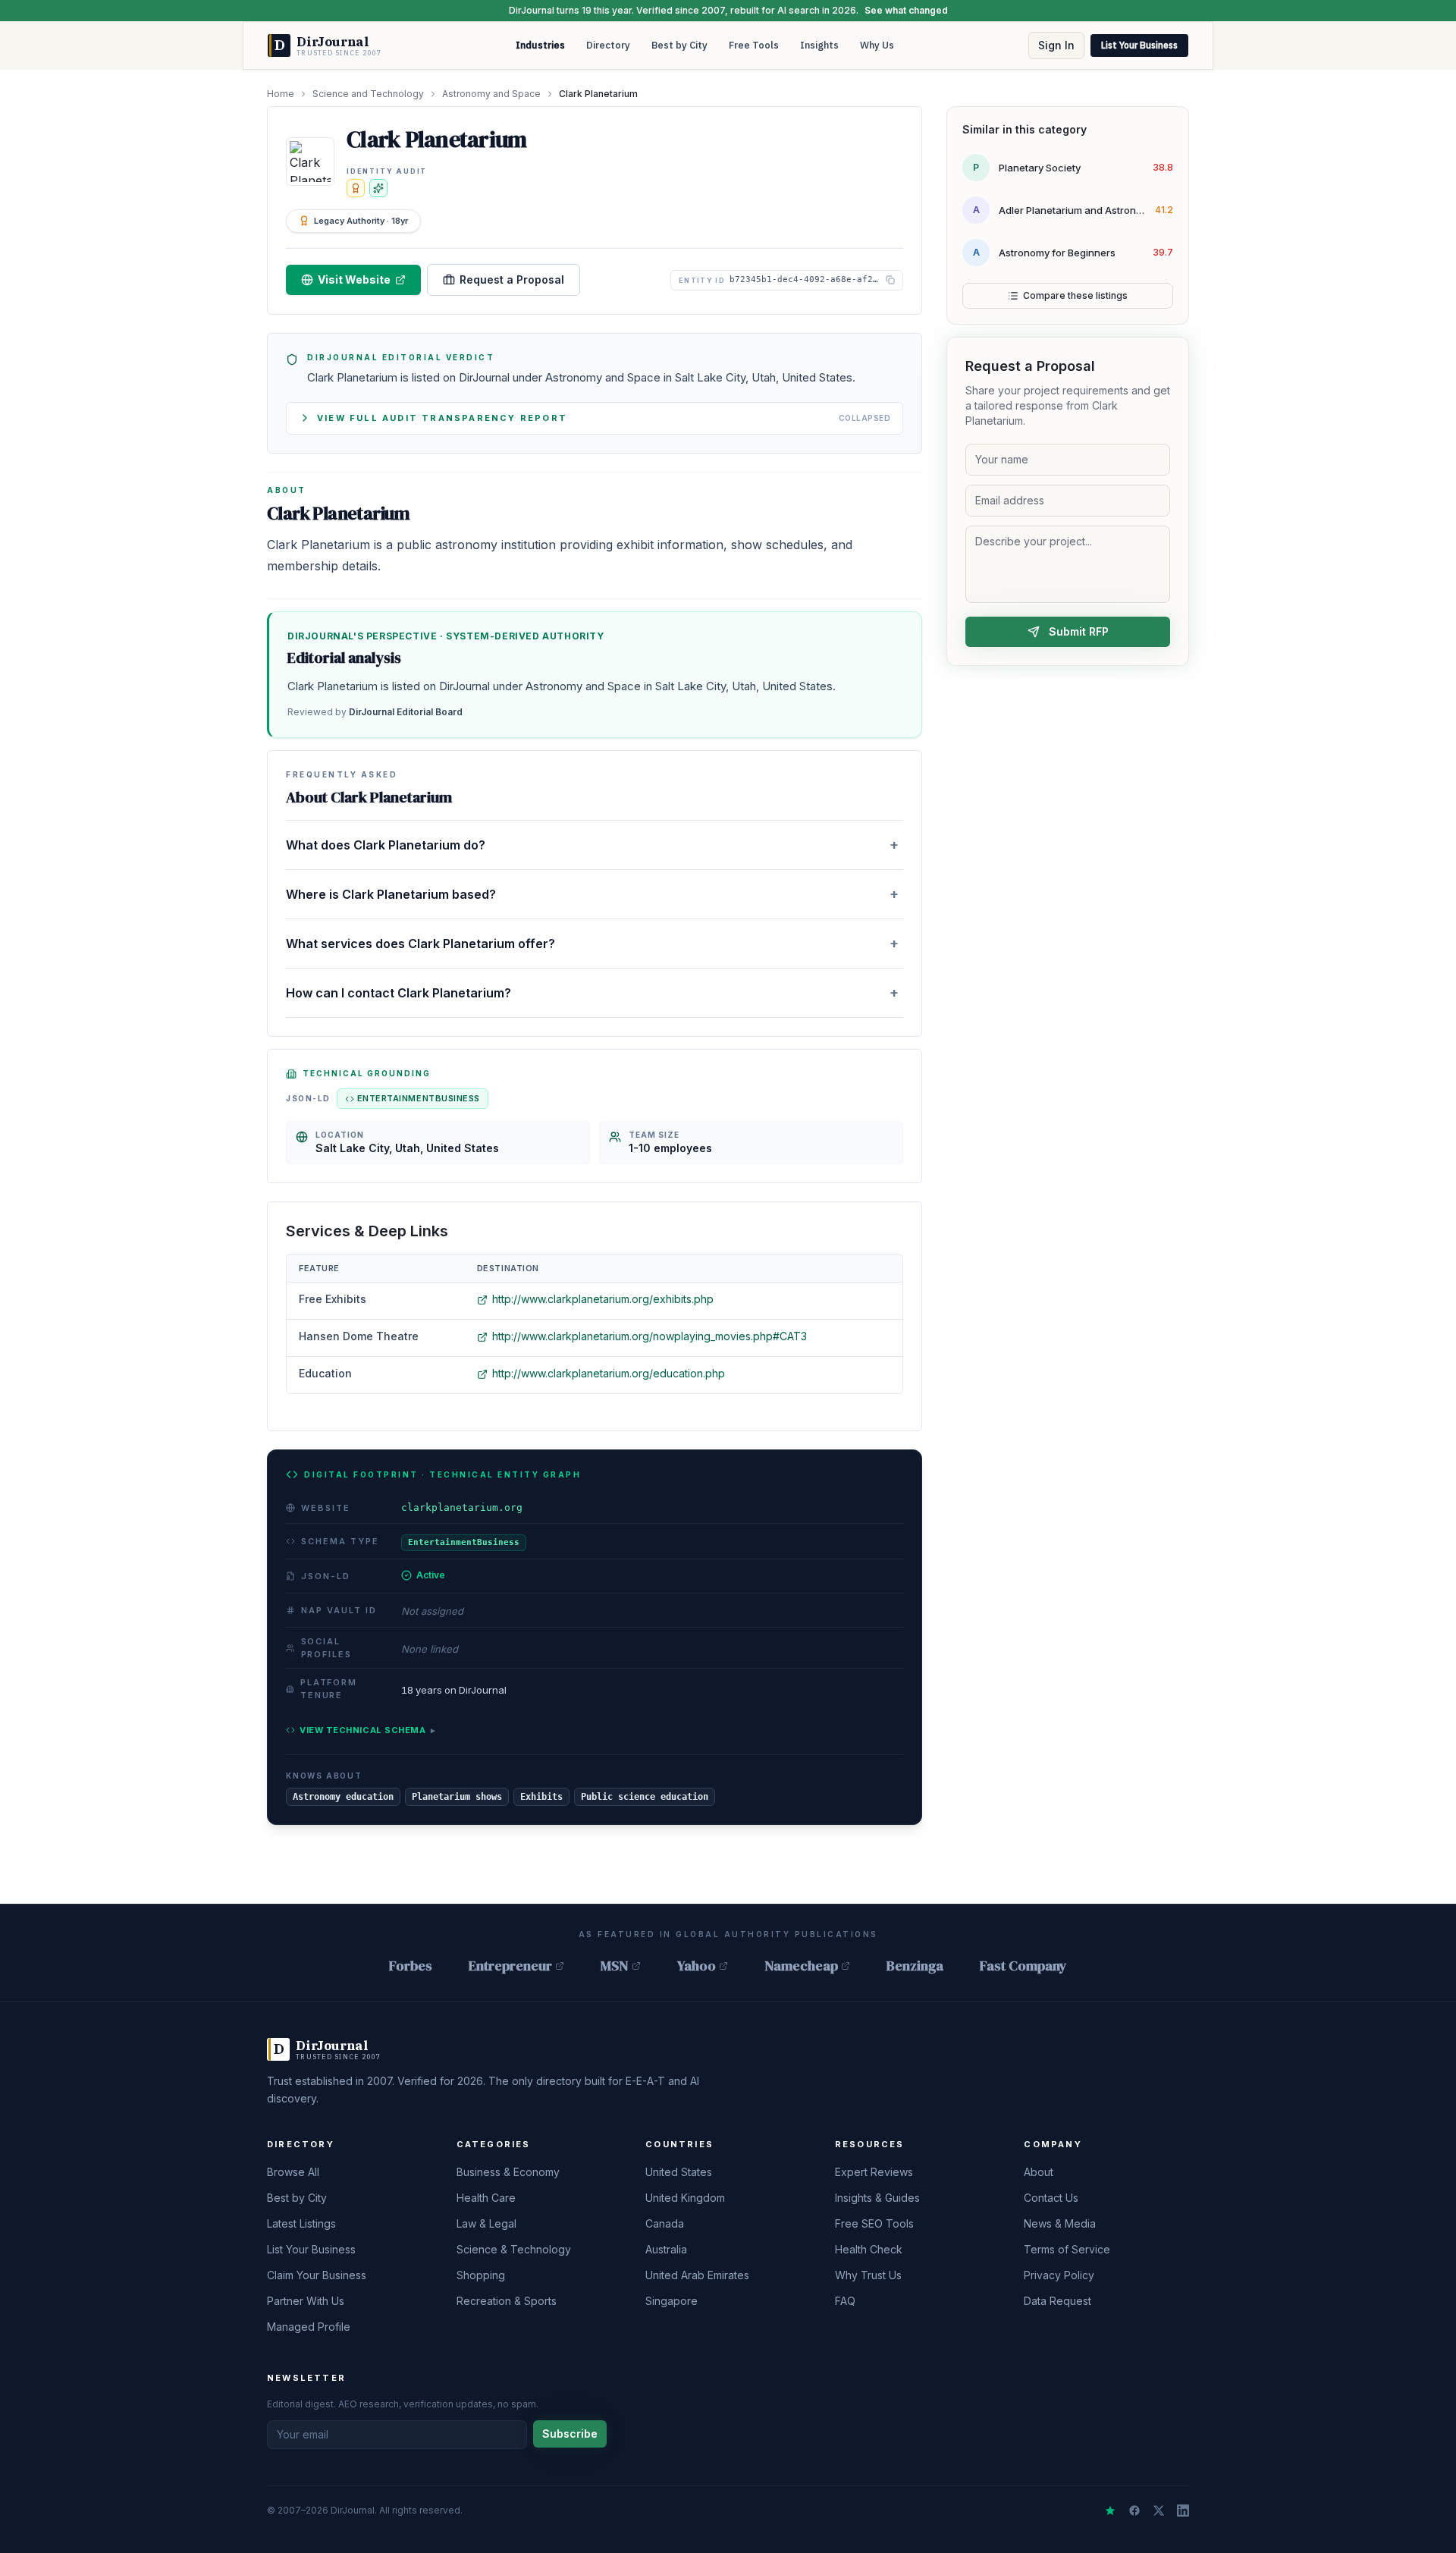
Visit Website (354, 279)
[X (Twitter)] (1159, 2511)
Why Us (877, 45)
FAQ (845, 2301)
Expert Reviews (874, 2172)
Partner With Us (306, 2301)
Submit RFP (1079, 631)
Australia (666, 2249)
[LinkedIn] (1183, 2511)
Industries (540, 45)
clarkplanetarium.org (462, 1507)
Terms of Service (1067, 2249)
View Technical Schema (367, 1730)
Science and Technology (368, 94)
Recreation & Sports (507, 2301)
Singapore (672, 2301)
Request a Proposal (512, 279)
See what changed (906, 10)
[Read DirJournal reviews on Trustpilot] (1110, 2511)
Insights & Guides (877, 2198)
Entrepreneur (510, 1966)
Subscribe (570, 2434)
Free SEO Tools (874, 2223)
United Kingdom (685, 2198)
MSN (615, 1966)
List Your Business (1139, 45)
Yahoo (697, 1966)
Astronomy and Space (491, 94)
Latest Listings (301, 2223)
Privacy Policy (1059, 2275)
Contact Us (1051, 2198)
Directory (608, 45)
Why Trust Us (868, 2275)
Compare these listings (1075, 295)
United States (679, 2172)
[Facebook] (1134, 2511)
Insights (819, 45)
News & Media (1060, 2223)
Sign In (1056, 45)
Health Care (486, 2198)
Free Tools (754, 45)
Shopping (481, 2275)
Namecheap (801, 1966)
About (1039, 2172)
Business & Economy (508, 2172)
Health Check (869, 2249)
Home (281, 94)
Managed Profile (309, 2327)
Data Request (1057, 2301)
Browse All (293, 2172)
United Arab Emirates (697, 2275)
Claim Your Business (317, 2275)
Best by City (679, 45)
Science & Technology (514, 2249)
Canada (665, 2223)
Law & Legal (486, 2223)
